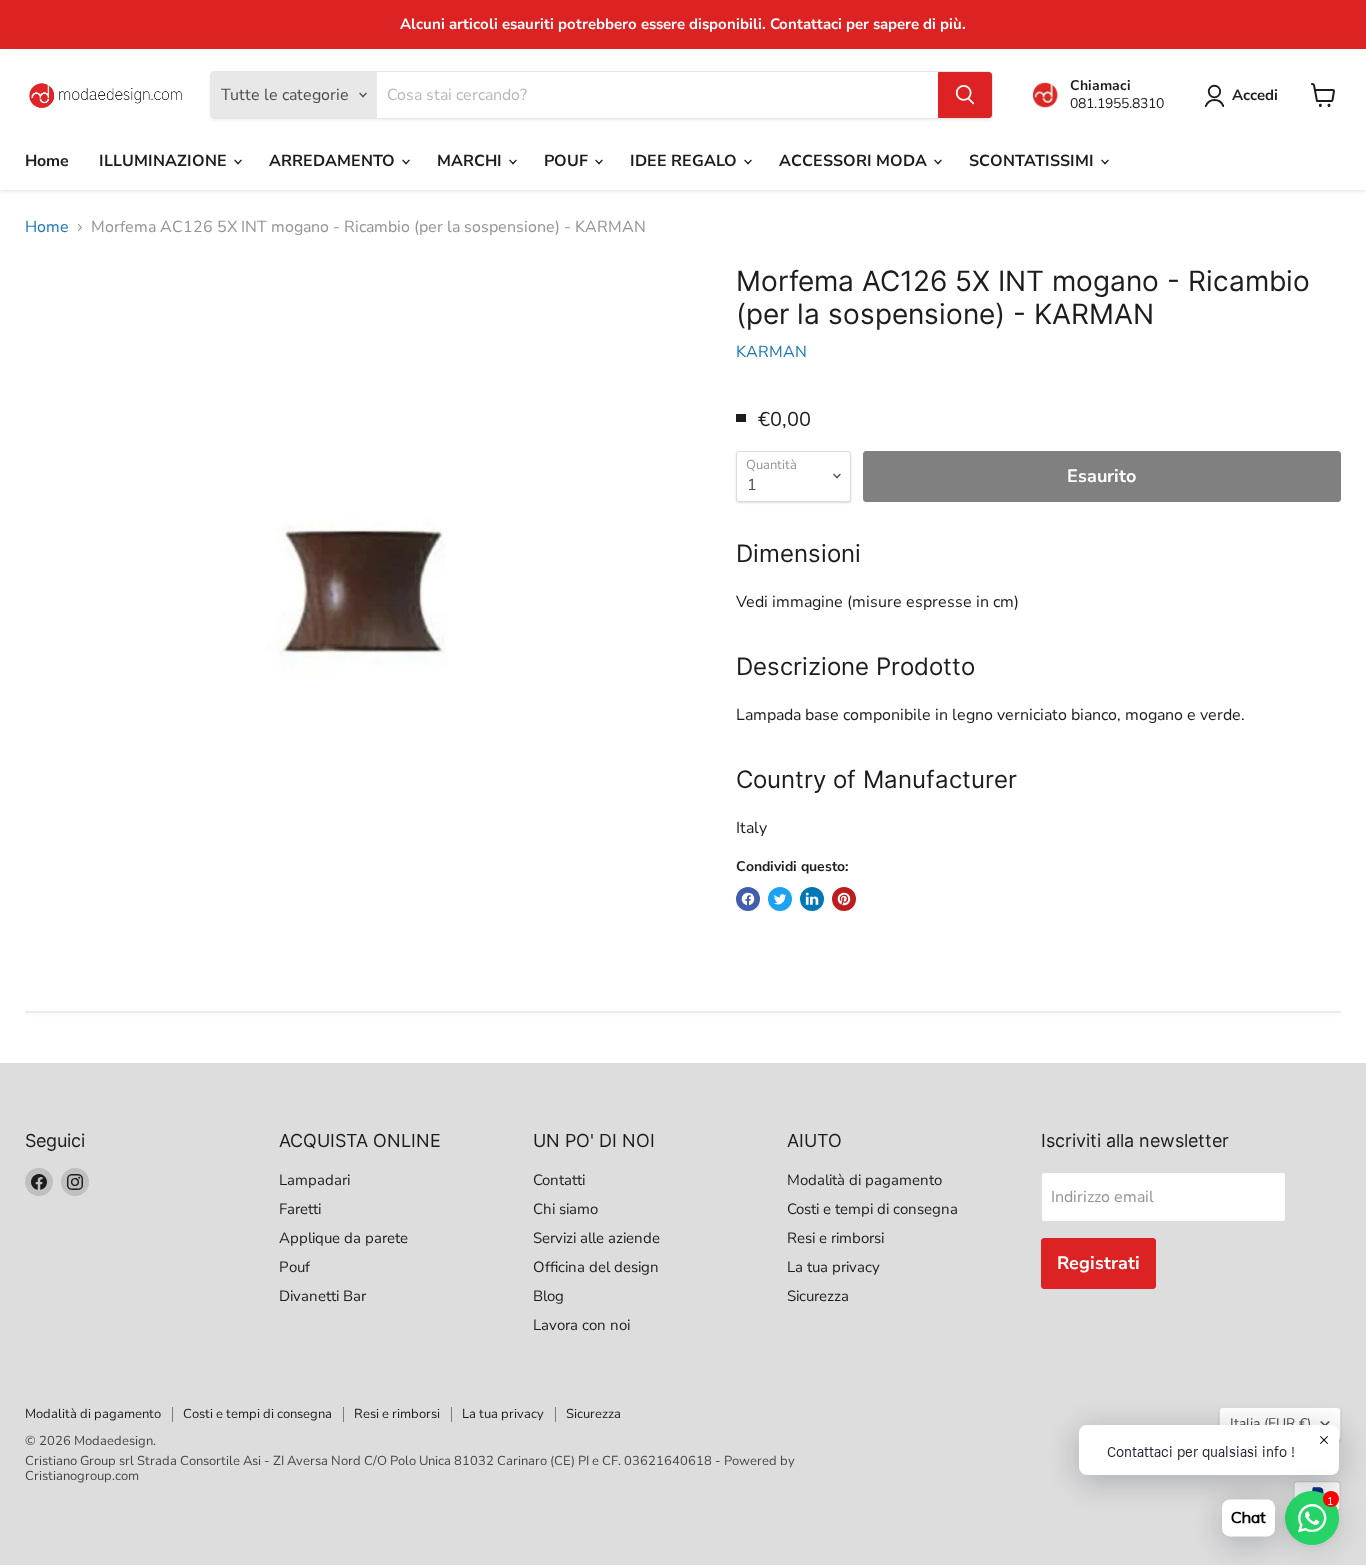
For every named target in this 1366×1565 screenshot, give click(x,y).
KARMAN (771, 352)
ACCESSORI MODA (855, 161)
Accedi (1255, 95)
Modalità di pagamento (864, 1180)
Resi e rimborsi (835, 1238)
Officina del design (596, 1267)
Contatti (559, 1180)
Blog (548, 1296)
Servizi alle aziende (596, 1238)
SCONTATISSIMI (1033, 161)
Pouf (294, 1267)
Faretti (300, 1209)
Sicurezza (818, 1296)
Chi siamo (565, 1209)
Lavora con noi (581, 1325)
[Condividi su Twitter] (780, 899)
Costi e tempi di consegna (872, 1209)
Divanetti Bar (322, 1296)
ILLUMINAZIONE (165, 161)
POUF (568, 161)
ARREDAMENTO (334, 161)
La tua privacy (833, 1267)
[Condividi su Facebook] (748, 899)
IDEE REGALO (685, 161)
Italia (1270, 1423)
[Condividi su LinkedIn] (812, 899)
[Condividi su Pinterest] (844, 899)
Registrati (1098, 1263)
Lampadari (314, 1180)
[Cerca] (965, 95)
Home (47, 161)
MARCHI (471, 161)
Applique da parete (343, 1238)
